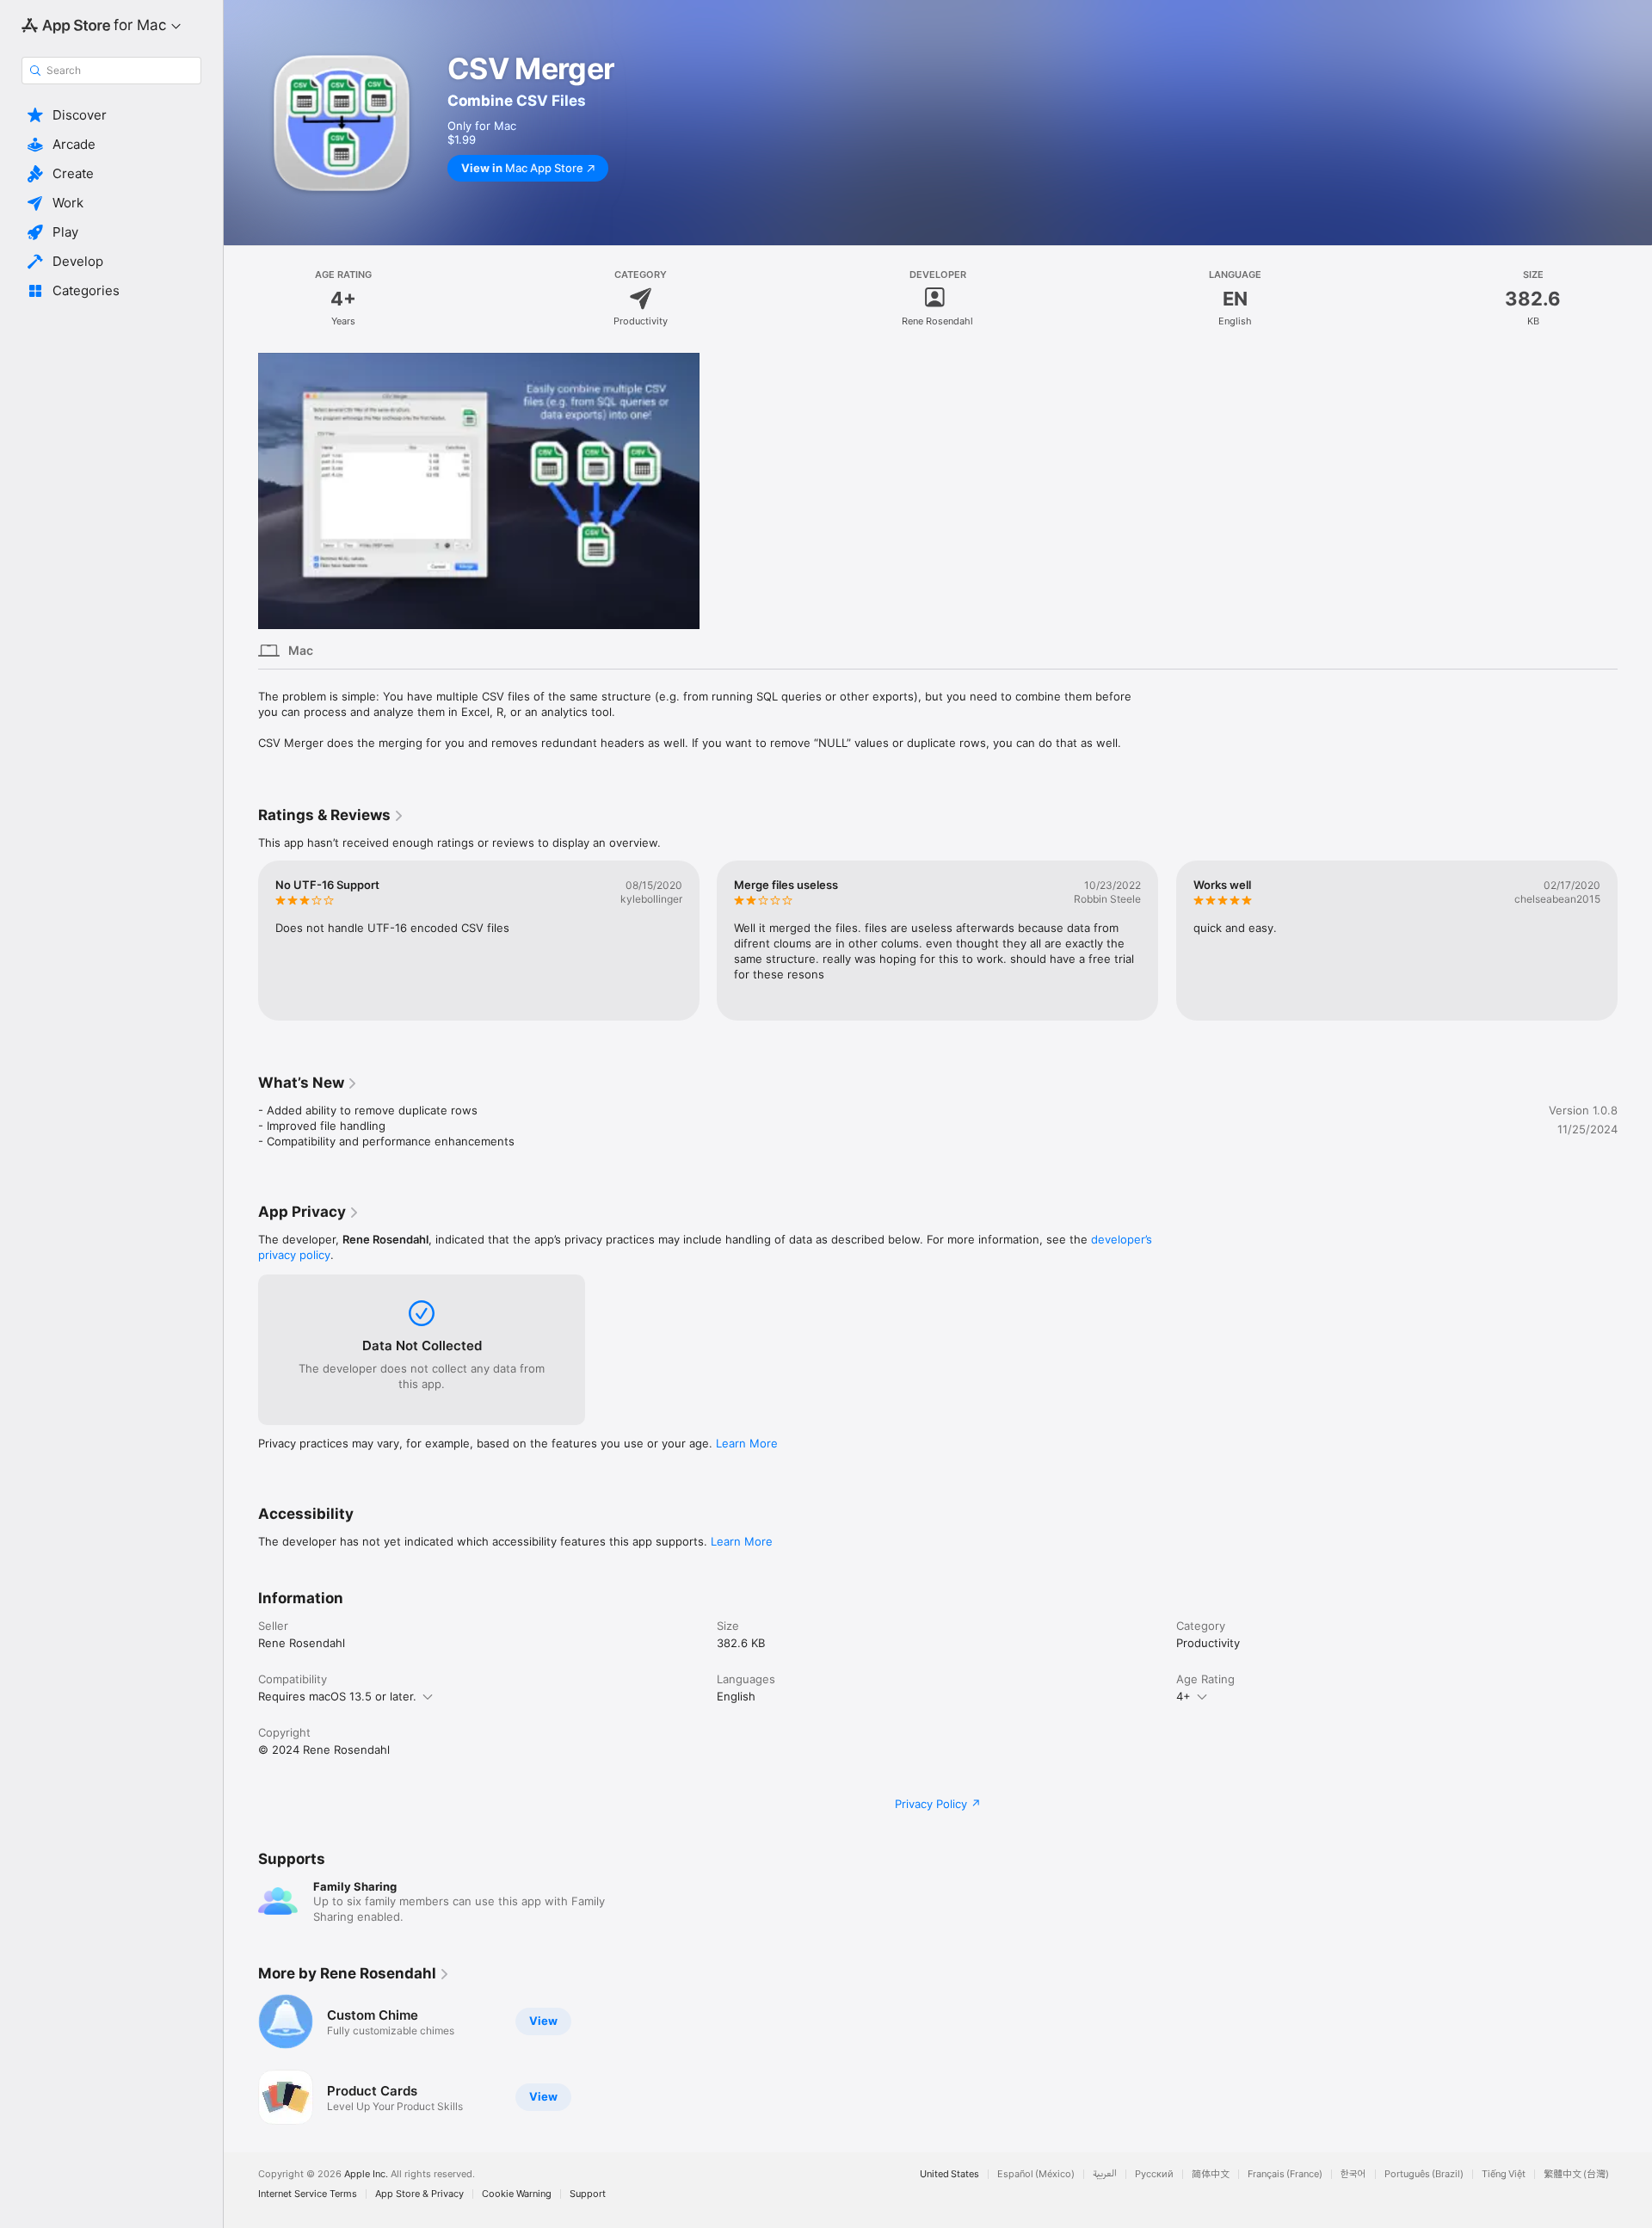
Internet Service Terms (308, 2194)
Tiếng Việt (1504, 2174)
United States (949, 2174)
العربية (1105, 2174)
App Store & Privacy (419, 2194)
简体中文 (1211, 2174)
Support (588, 2194)
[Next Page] (1635, 941)
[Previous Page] (241, 941)
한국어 (1353, 2174)
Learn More (747, 1443)
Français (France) (1285, 2174)
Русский (1154, 2174)
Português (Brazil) (1424, 2174)
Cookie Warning (517, 2194)
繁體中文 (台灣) (1576, 2174)
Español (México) (1036, 2174)
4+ (1184, 1696)
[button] (111, 115)
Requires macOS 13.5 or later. (337, 1696)
